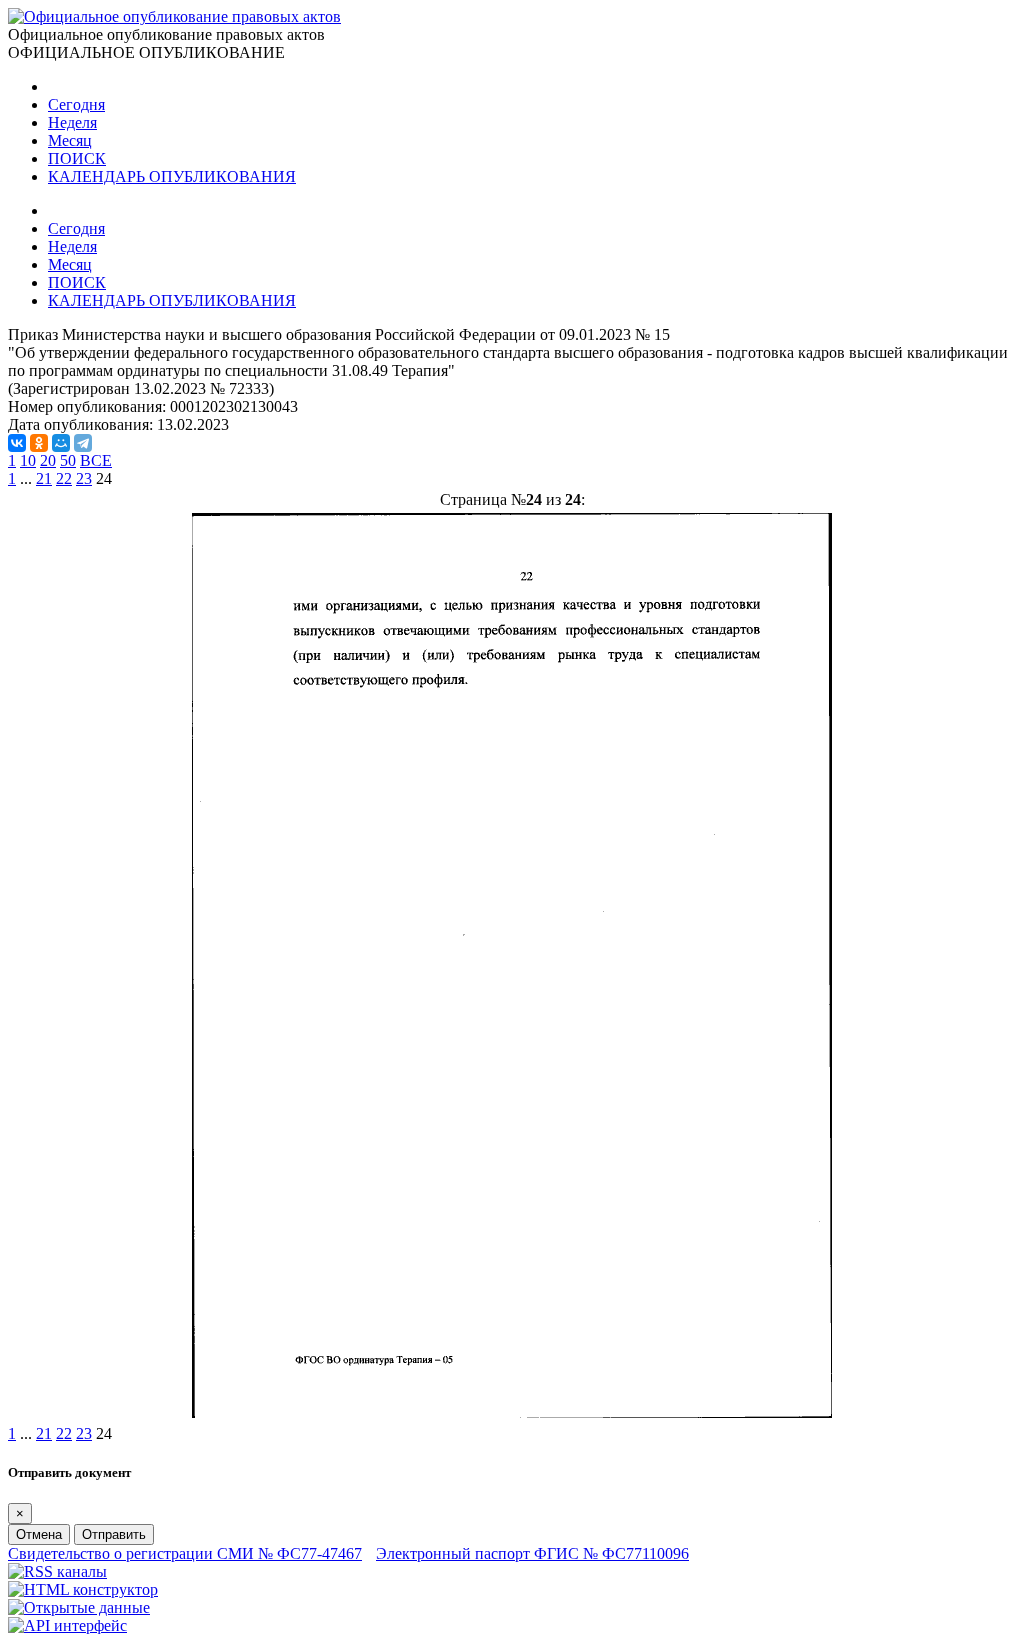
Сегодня (76, 104)
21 (44, 478)
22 (64, 478)
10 (28, 460)
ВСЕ (96, 460)
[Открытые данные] (79, 1607)
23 (84, 478)
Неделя (72, 122)
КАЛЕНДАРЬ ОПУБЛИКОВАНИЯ (172, 176)
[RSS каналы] (57, 1571)
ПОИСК (77, 158)
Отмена (39, 1534)
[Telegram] (83, 443)
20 (48, 460)
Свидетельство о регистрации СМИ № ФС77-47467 (185, 1553)
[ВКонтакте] (17, 443)
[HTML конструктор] (83, 1589)
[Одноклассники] (39, 443)
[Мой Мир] (61, 443)
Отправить (114, 1534)
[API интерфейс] (67, 1625)
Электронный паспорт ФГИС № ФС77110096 (532, 1553)
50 (68, 460)
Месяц (70, 140)
